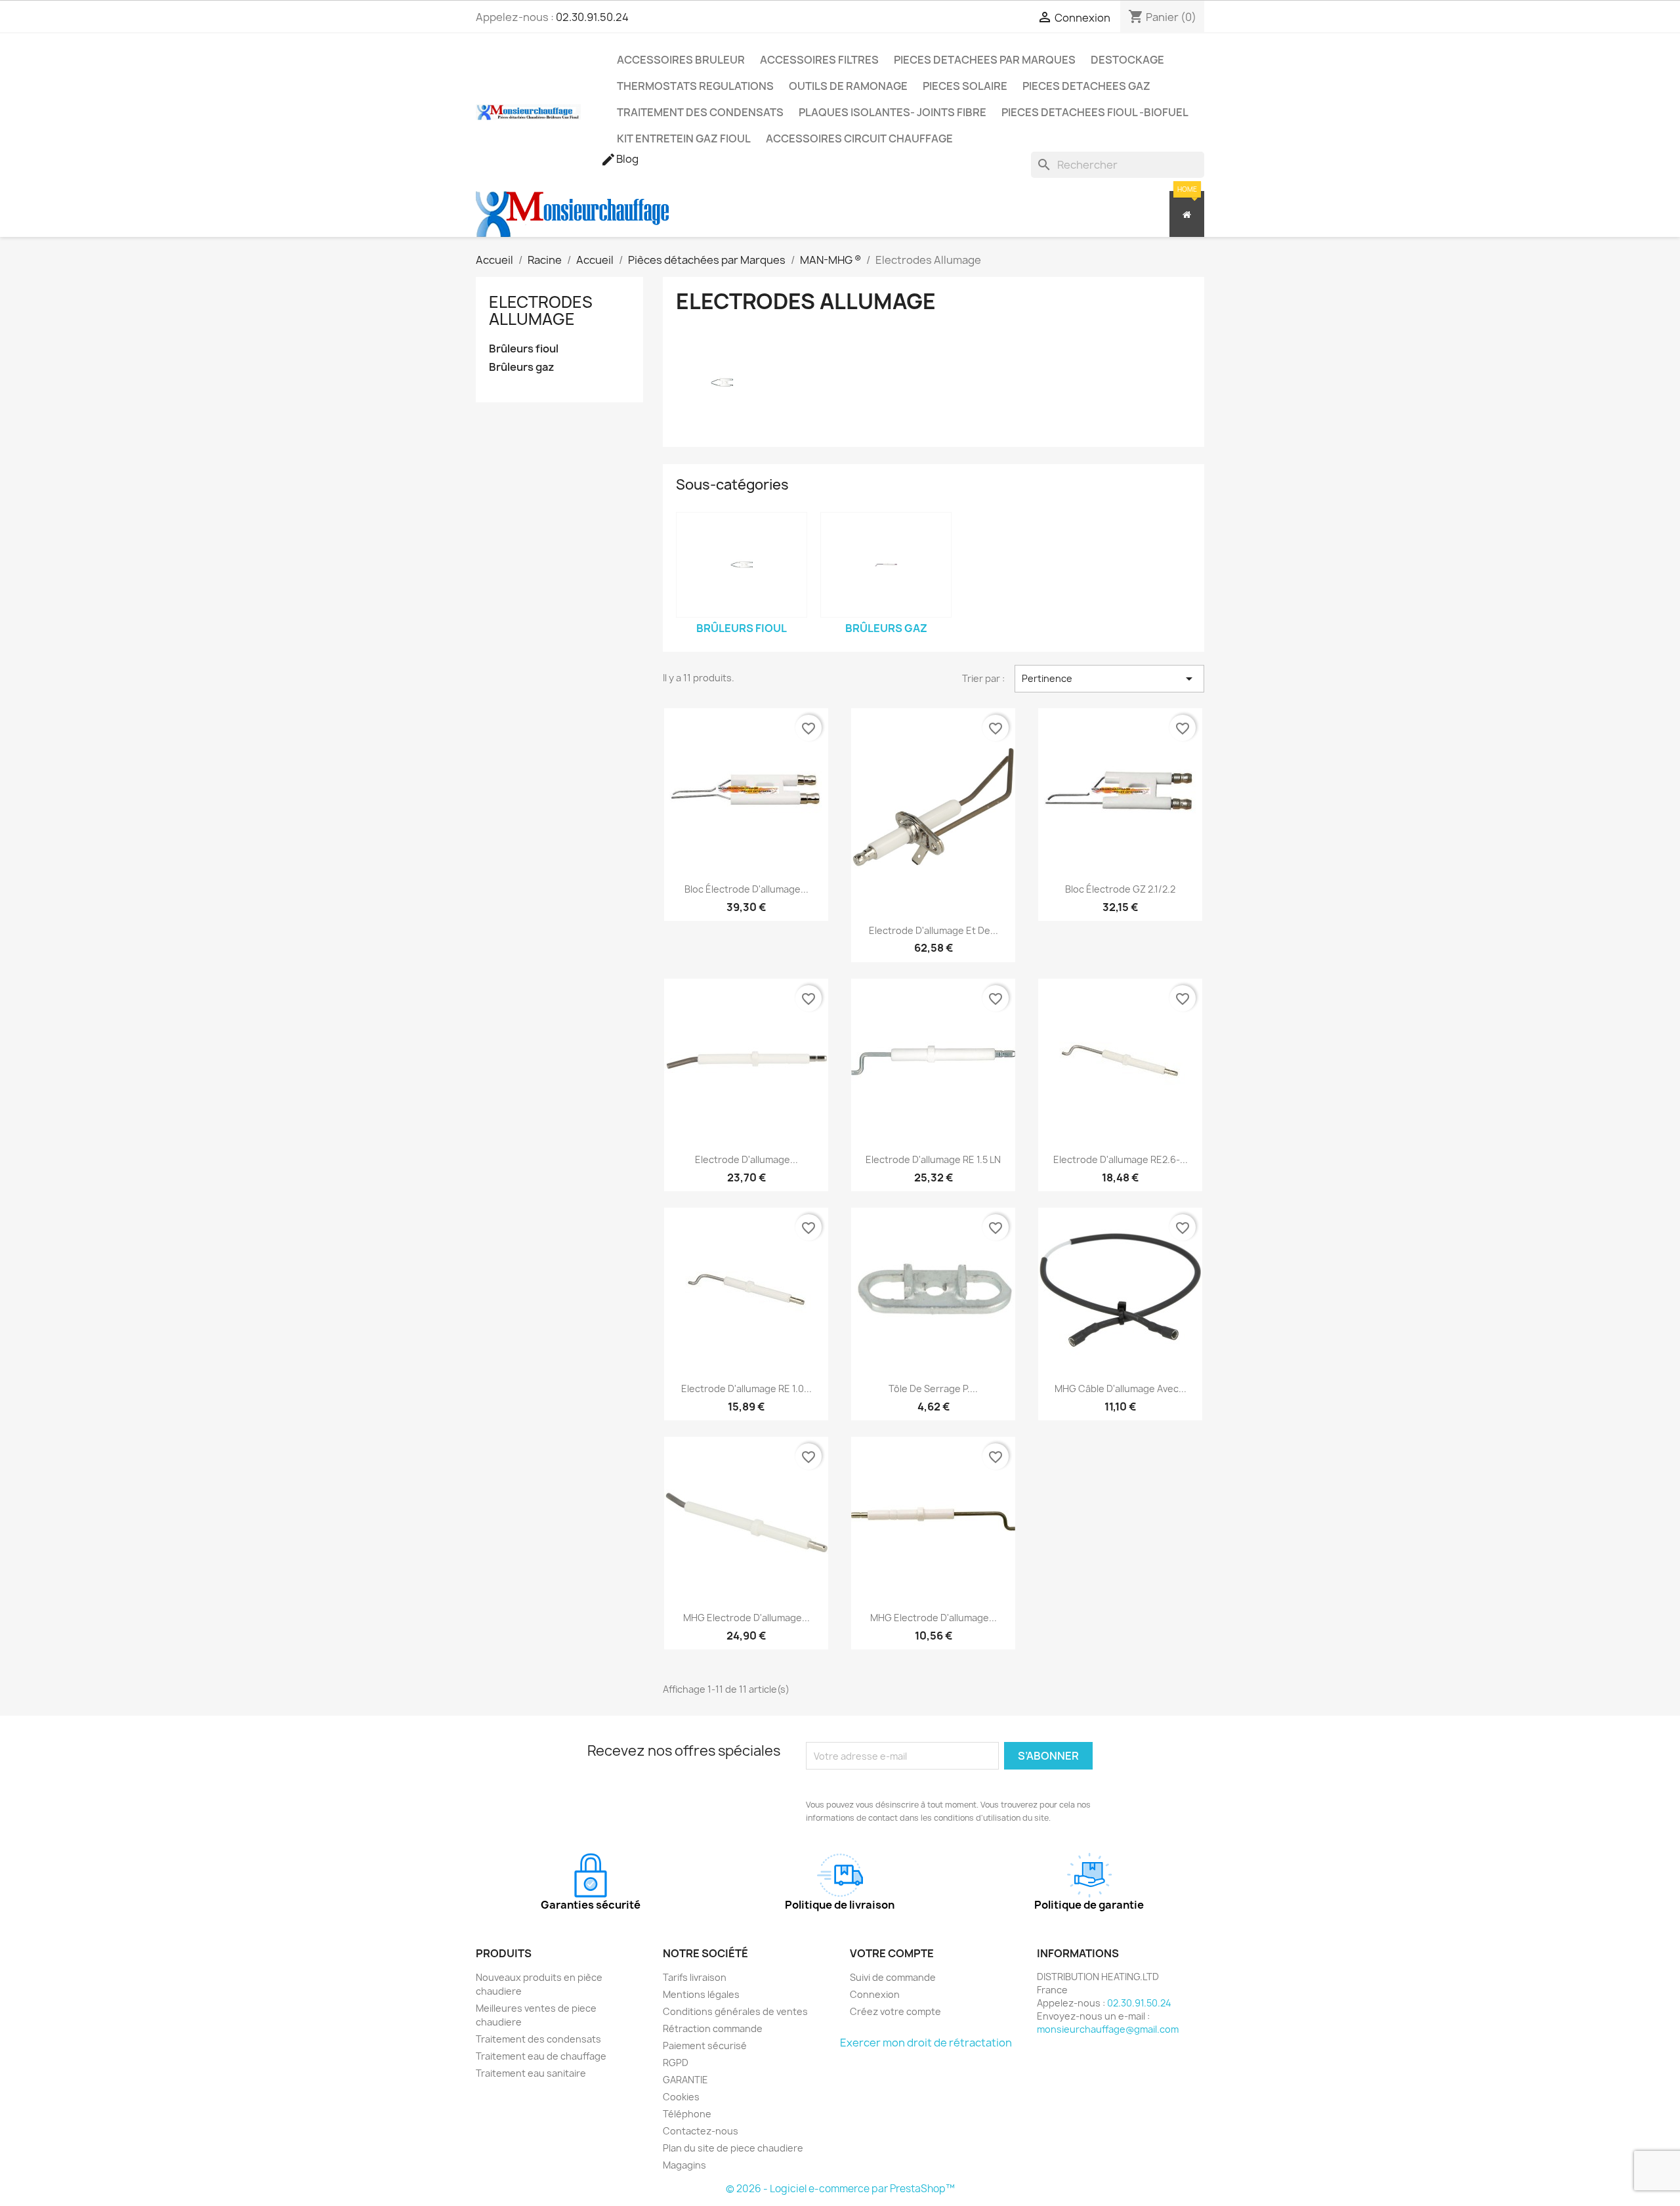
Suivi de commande (893, 1977)
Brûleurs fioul (524, 349)
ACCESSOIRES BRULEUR (681, 60)
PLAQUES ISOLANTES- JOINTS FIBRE (892, 112)
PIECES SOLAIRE (965, 86)
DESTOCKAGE (1127, 60)
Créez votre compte (895, 2011)
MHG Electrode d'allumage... (746, 1618)
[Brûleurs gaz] (886, 565)
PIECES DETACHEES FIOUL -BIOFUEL (1095, 112)
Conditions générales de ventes (735, 2011)
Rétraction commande (713, 2028)
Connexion (875, 1994)
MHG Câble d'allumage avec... (1121, 1389)
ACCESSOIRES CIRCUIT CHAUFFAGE (859, 138)
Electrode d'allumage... (746, 1159)
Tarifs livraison (695, 1977)
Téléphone (687, 2114)
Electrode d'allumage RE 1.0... (746, 1389)
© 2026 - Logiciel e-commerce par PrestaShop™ (840, 2189)
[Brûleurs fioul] (742, 565)
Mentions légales (701, 1994)
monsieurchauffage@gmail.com (1108, 2029)
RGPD (676, 2063)
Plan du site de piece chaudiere (733, 2148)
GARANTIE (685, 2080)
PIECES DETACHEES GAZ (1086, 86)
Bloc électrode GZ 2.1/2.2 (1120, 889)
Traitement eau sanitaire (531, 2073)
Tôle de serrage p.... (933, 1389)
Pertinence (1109, 679)
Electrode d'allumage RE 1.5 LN (933, 1159)
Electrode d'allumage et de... (934, 930)
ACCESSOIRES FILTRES (819, 60)
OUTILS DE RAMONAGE (848, 86)
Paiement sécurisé (705, 2046)
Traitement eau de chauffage (541, 2056)
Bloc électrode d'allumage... (746, 889)
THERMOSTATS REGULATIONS (695, 86)
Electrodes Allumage (541, 310)
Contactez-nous (701, 2131)
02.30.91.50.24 (592, 17)
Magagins (684, 2165)
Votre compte (892, 1953)
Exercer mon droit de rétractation (926, 2043)
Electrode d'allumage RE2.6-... (1121, 1159)
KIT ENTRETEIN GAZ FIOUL (684, 138)
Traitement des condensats (538, 2039)
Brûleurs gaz (522, 367)
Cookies (681, 2097)
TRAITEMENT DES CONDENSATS (700, 112)
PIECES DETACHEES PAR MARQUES (985, 60)
